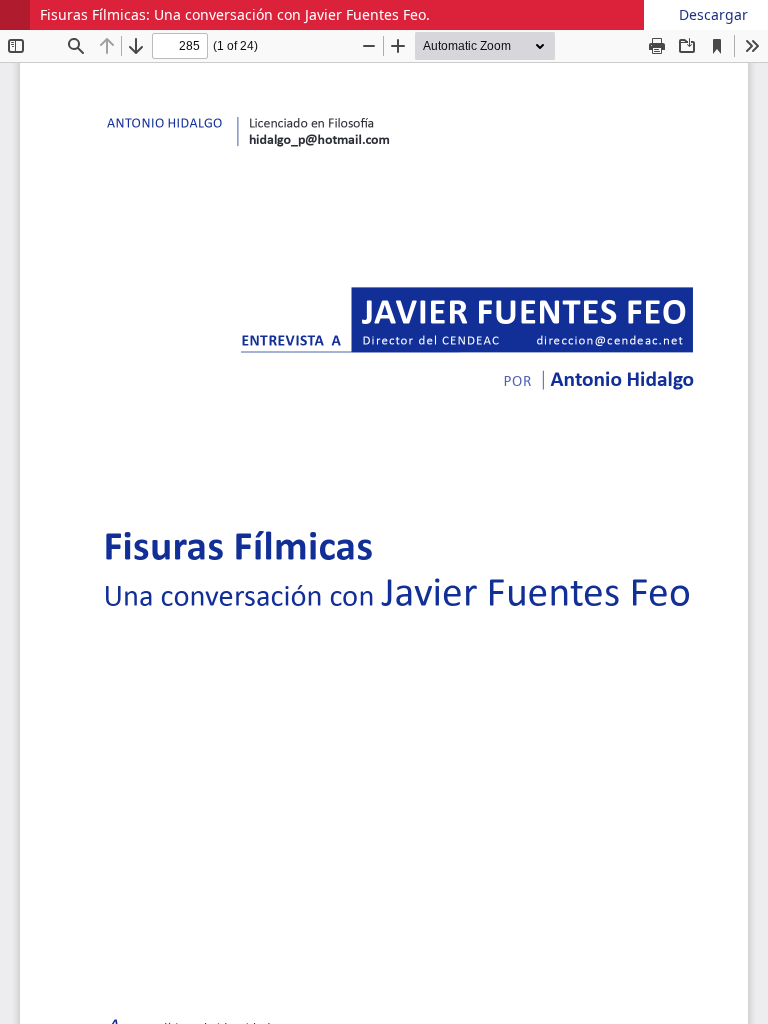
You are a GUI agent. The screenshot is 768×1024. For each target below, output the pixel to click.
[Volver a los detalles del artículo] (15, 15)
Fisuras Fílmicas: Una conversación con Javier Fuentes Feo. (235, 14)
